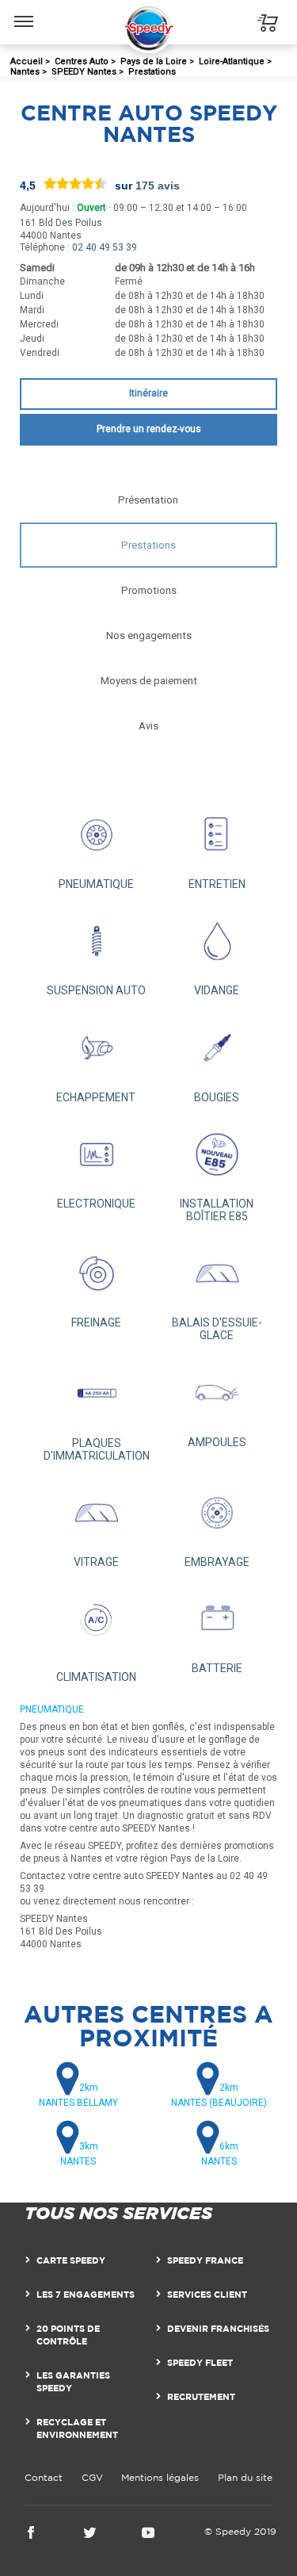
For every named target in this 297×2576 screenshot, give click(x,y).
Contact (44, 2477)
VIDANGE (217, 990)
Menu (24, 10)
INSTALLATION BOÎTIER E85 (217, 1210)
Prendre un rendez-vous (149, 429)
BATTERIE (217, 1668)
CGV (92, 2477)
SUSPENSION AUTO (96, 990)
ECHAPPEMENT (96, 1097)
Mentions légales (160, 2477)
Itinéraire (148, 393)
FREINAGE (96, 1322)
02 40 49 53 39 (105, 247)
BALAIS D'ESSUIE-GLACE (217, 1329)
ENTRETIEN (217, 884)
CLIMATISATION (96, 1677)
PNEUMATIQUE (96, 884)
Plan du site (245, 2477)
